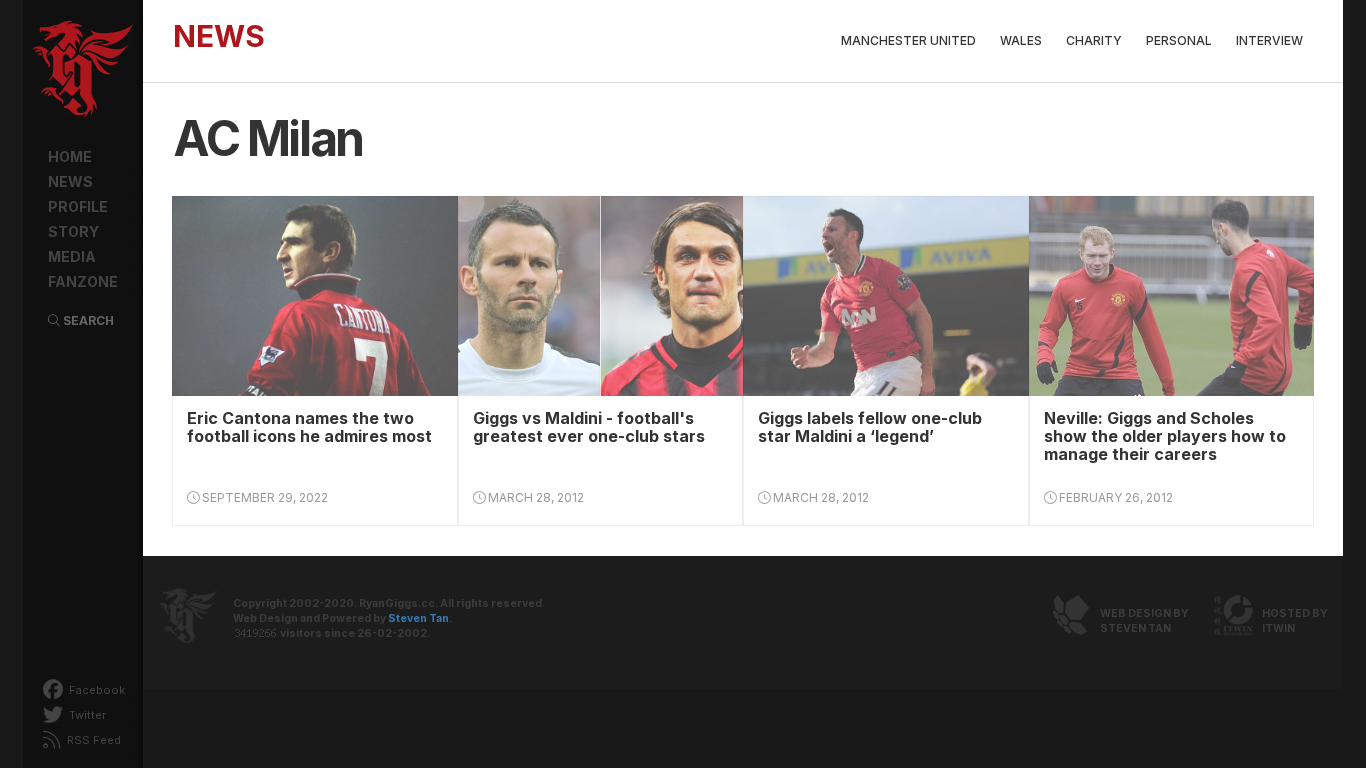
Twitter (86, 715)
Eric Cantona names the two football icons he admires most (309, 427)
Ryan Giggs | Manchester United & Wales (83, 70)
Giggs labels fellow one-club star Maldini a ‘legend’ (870, 427)
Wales (1021, 40)
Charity (1094, 40)
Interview (1269, 40)
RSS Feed (92, 740)
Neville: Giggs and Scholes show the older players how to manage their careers (1165, 436)
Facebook (95, 690)
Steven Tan (418, 618)
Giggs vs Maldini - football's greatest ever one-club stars (589, 427)
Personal (1179, 40)
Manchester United (908, 40)
